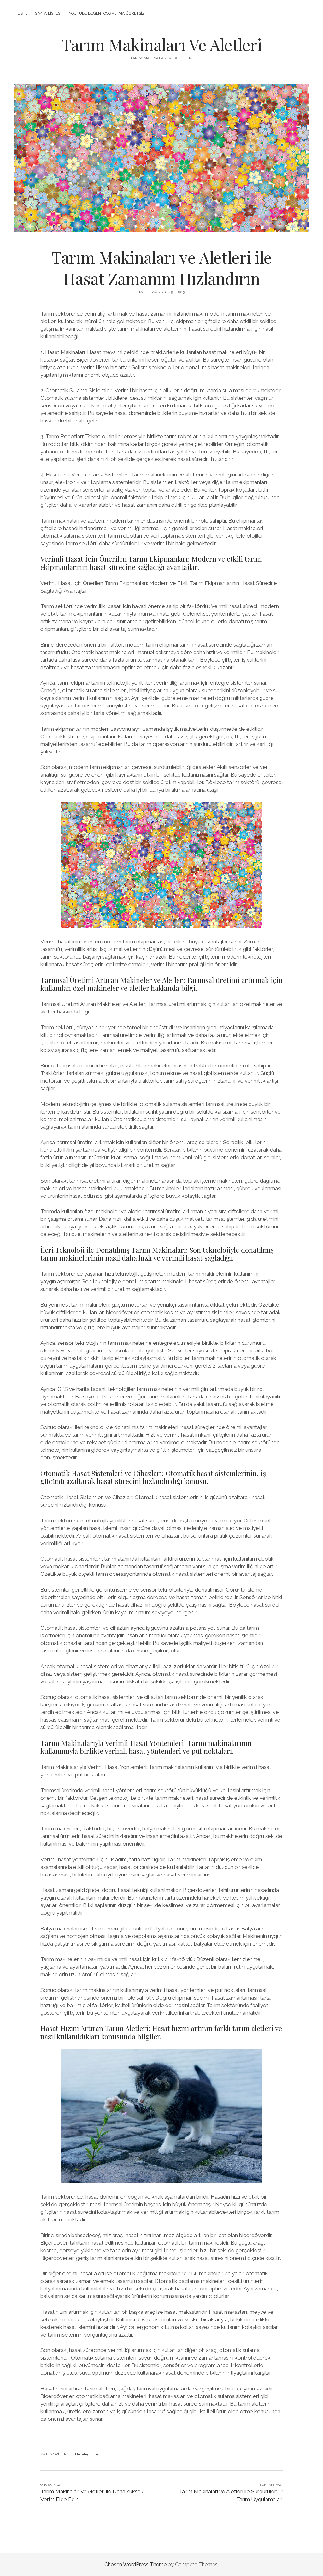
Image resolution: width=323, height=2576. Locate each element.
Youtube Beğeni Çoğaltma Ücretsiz (107, 13)
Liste (23, 13)
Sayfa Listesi (48, 13)
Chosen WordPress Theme (135, 2564)
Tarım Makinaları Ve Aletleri (162, 44)
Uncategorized (88, 2454)
